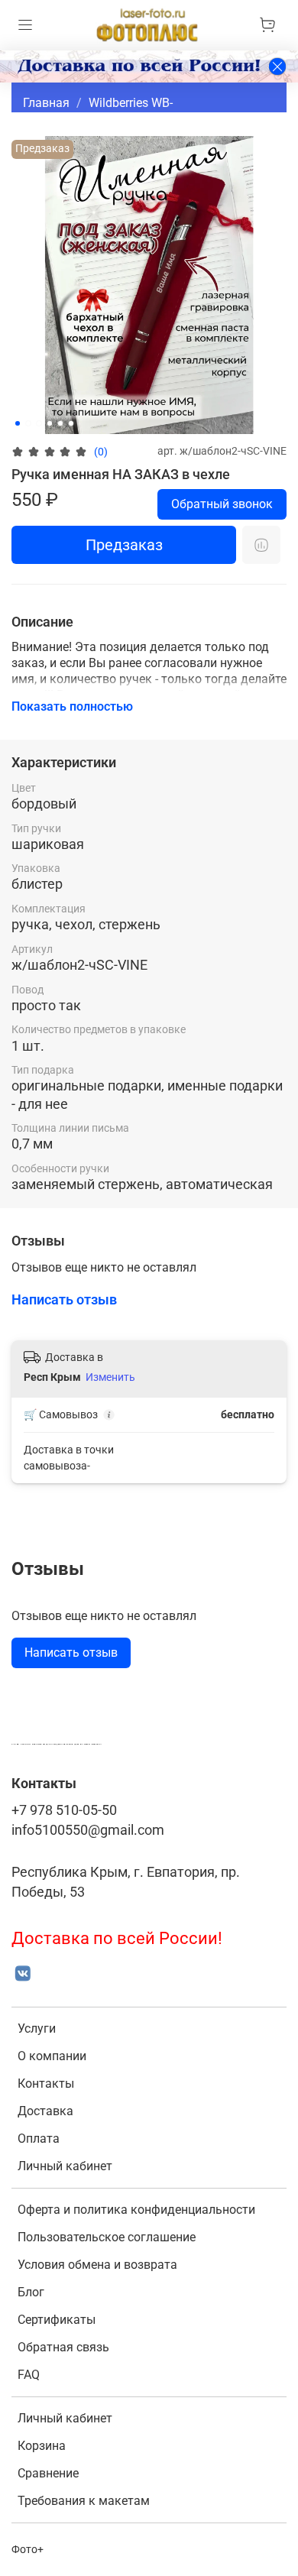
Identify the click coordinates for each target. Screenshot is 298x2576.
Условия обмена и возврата (97, 2265)
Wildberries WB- (131, 103)
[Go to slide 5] (60, 423)
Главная (46, 103)
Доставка (45, 2111)
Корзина (42, 2446)
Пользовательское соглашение (107, 2237)
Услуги (37, 2028)
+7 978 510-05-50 (64, 1810)
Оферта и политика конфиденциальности (136, 2210)
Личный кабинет (65, 2166)
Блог (31, 2292)
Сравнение (48, 2473)
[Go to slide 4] (50, 423)
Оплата (39, 2139)
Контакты (46, 2083)
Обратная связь (63, 2347)
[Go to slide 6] (71, 423)
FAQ (29, 2375)
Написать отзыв (71, 1653)
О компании (52, 2056)
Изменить (110, 1377)
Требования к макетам (84, 2501)
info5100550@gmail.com (88, 1830)
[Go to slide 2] (28, 423)
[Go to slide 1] (18, 423)
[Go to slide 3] (39, 423)
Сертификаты (57, 2320)
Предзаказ (124, 545)
